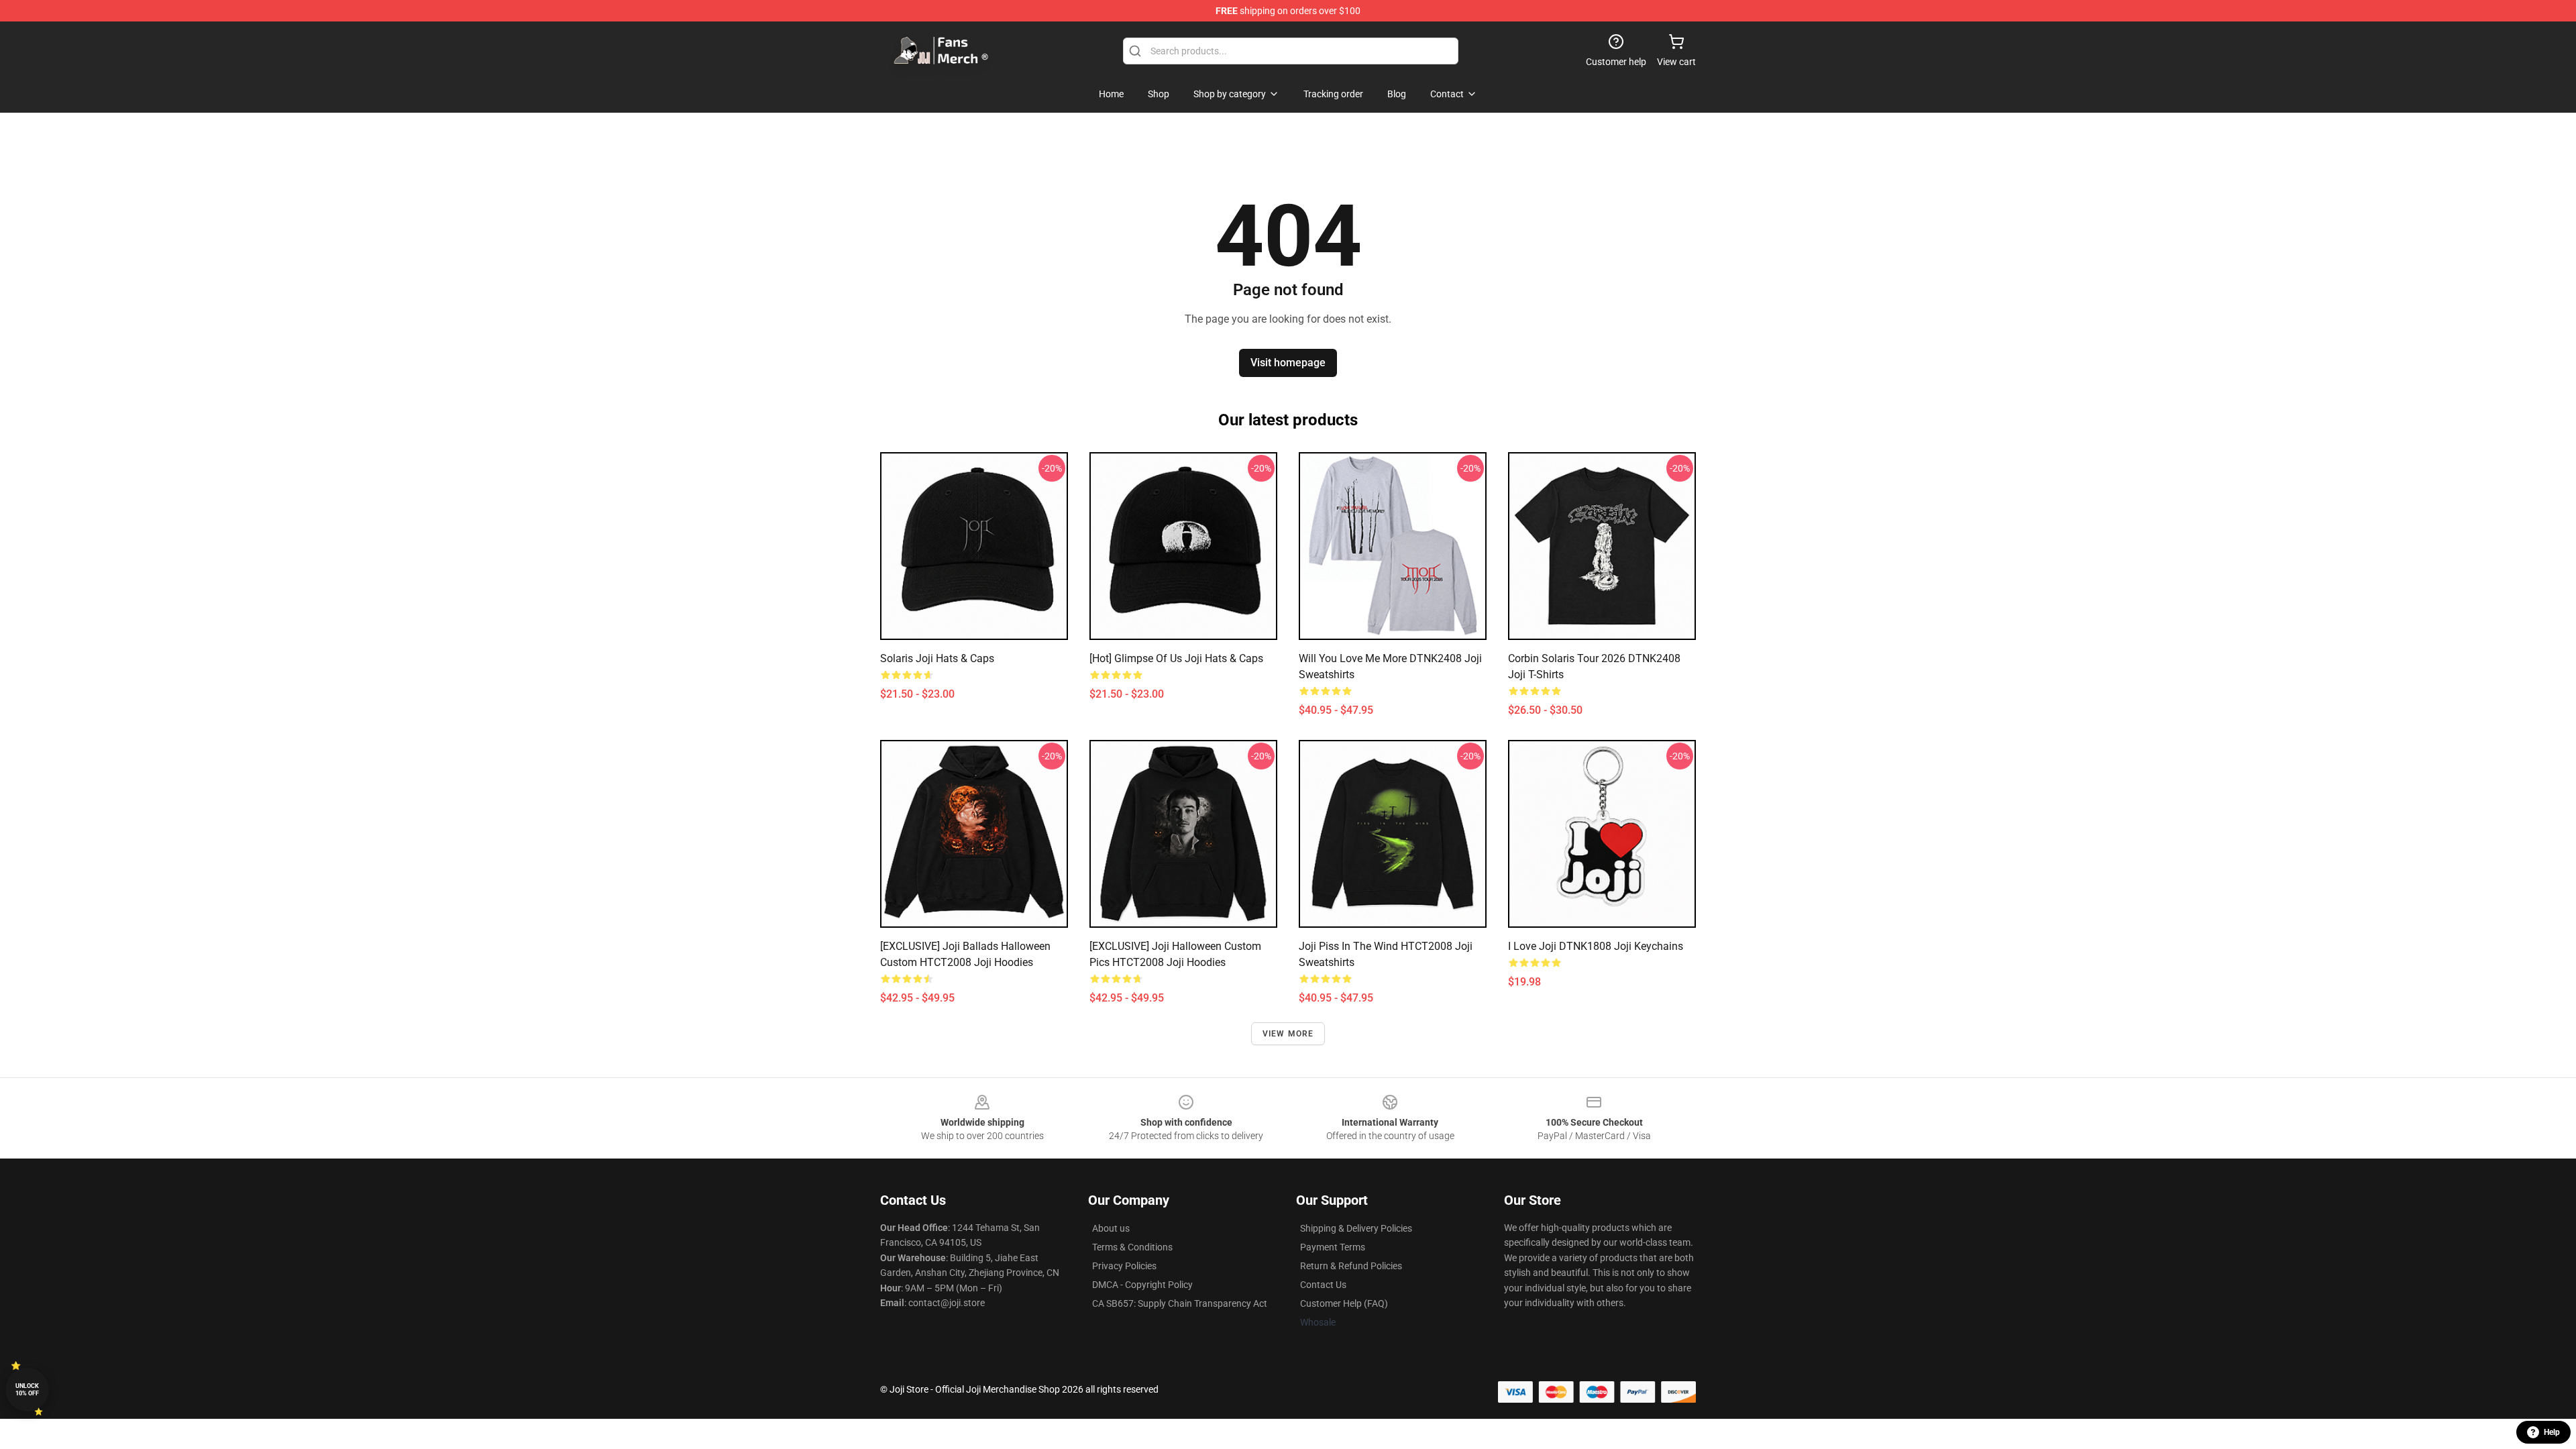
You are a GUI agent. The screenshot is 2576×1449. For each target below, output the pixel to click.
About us (1111, 1228)
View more (1288, 1034)
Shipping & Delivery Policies (1356, 1228)
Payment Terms (1333, 1247)
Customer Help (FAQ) (1344, 1303)
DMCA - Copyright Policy (1142, 1285)
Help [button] (2552, 1432)
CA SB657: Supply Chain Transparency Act (1180, 1303)
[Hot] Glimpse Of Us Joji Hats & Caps (1176, 658)
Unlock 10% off (27, 1390)
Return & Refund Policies (1351, 1266)
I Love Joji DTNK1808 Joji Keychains (1596, 946)
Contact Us (1323, 1285)
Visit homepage (1288, 363)
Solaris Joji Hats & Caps (937, 658)
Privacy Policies (1124, 1266)
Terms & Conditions (1132, 1247)
